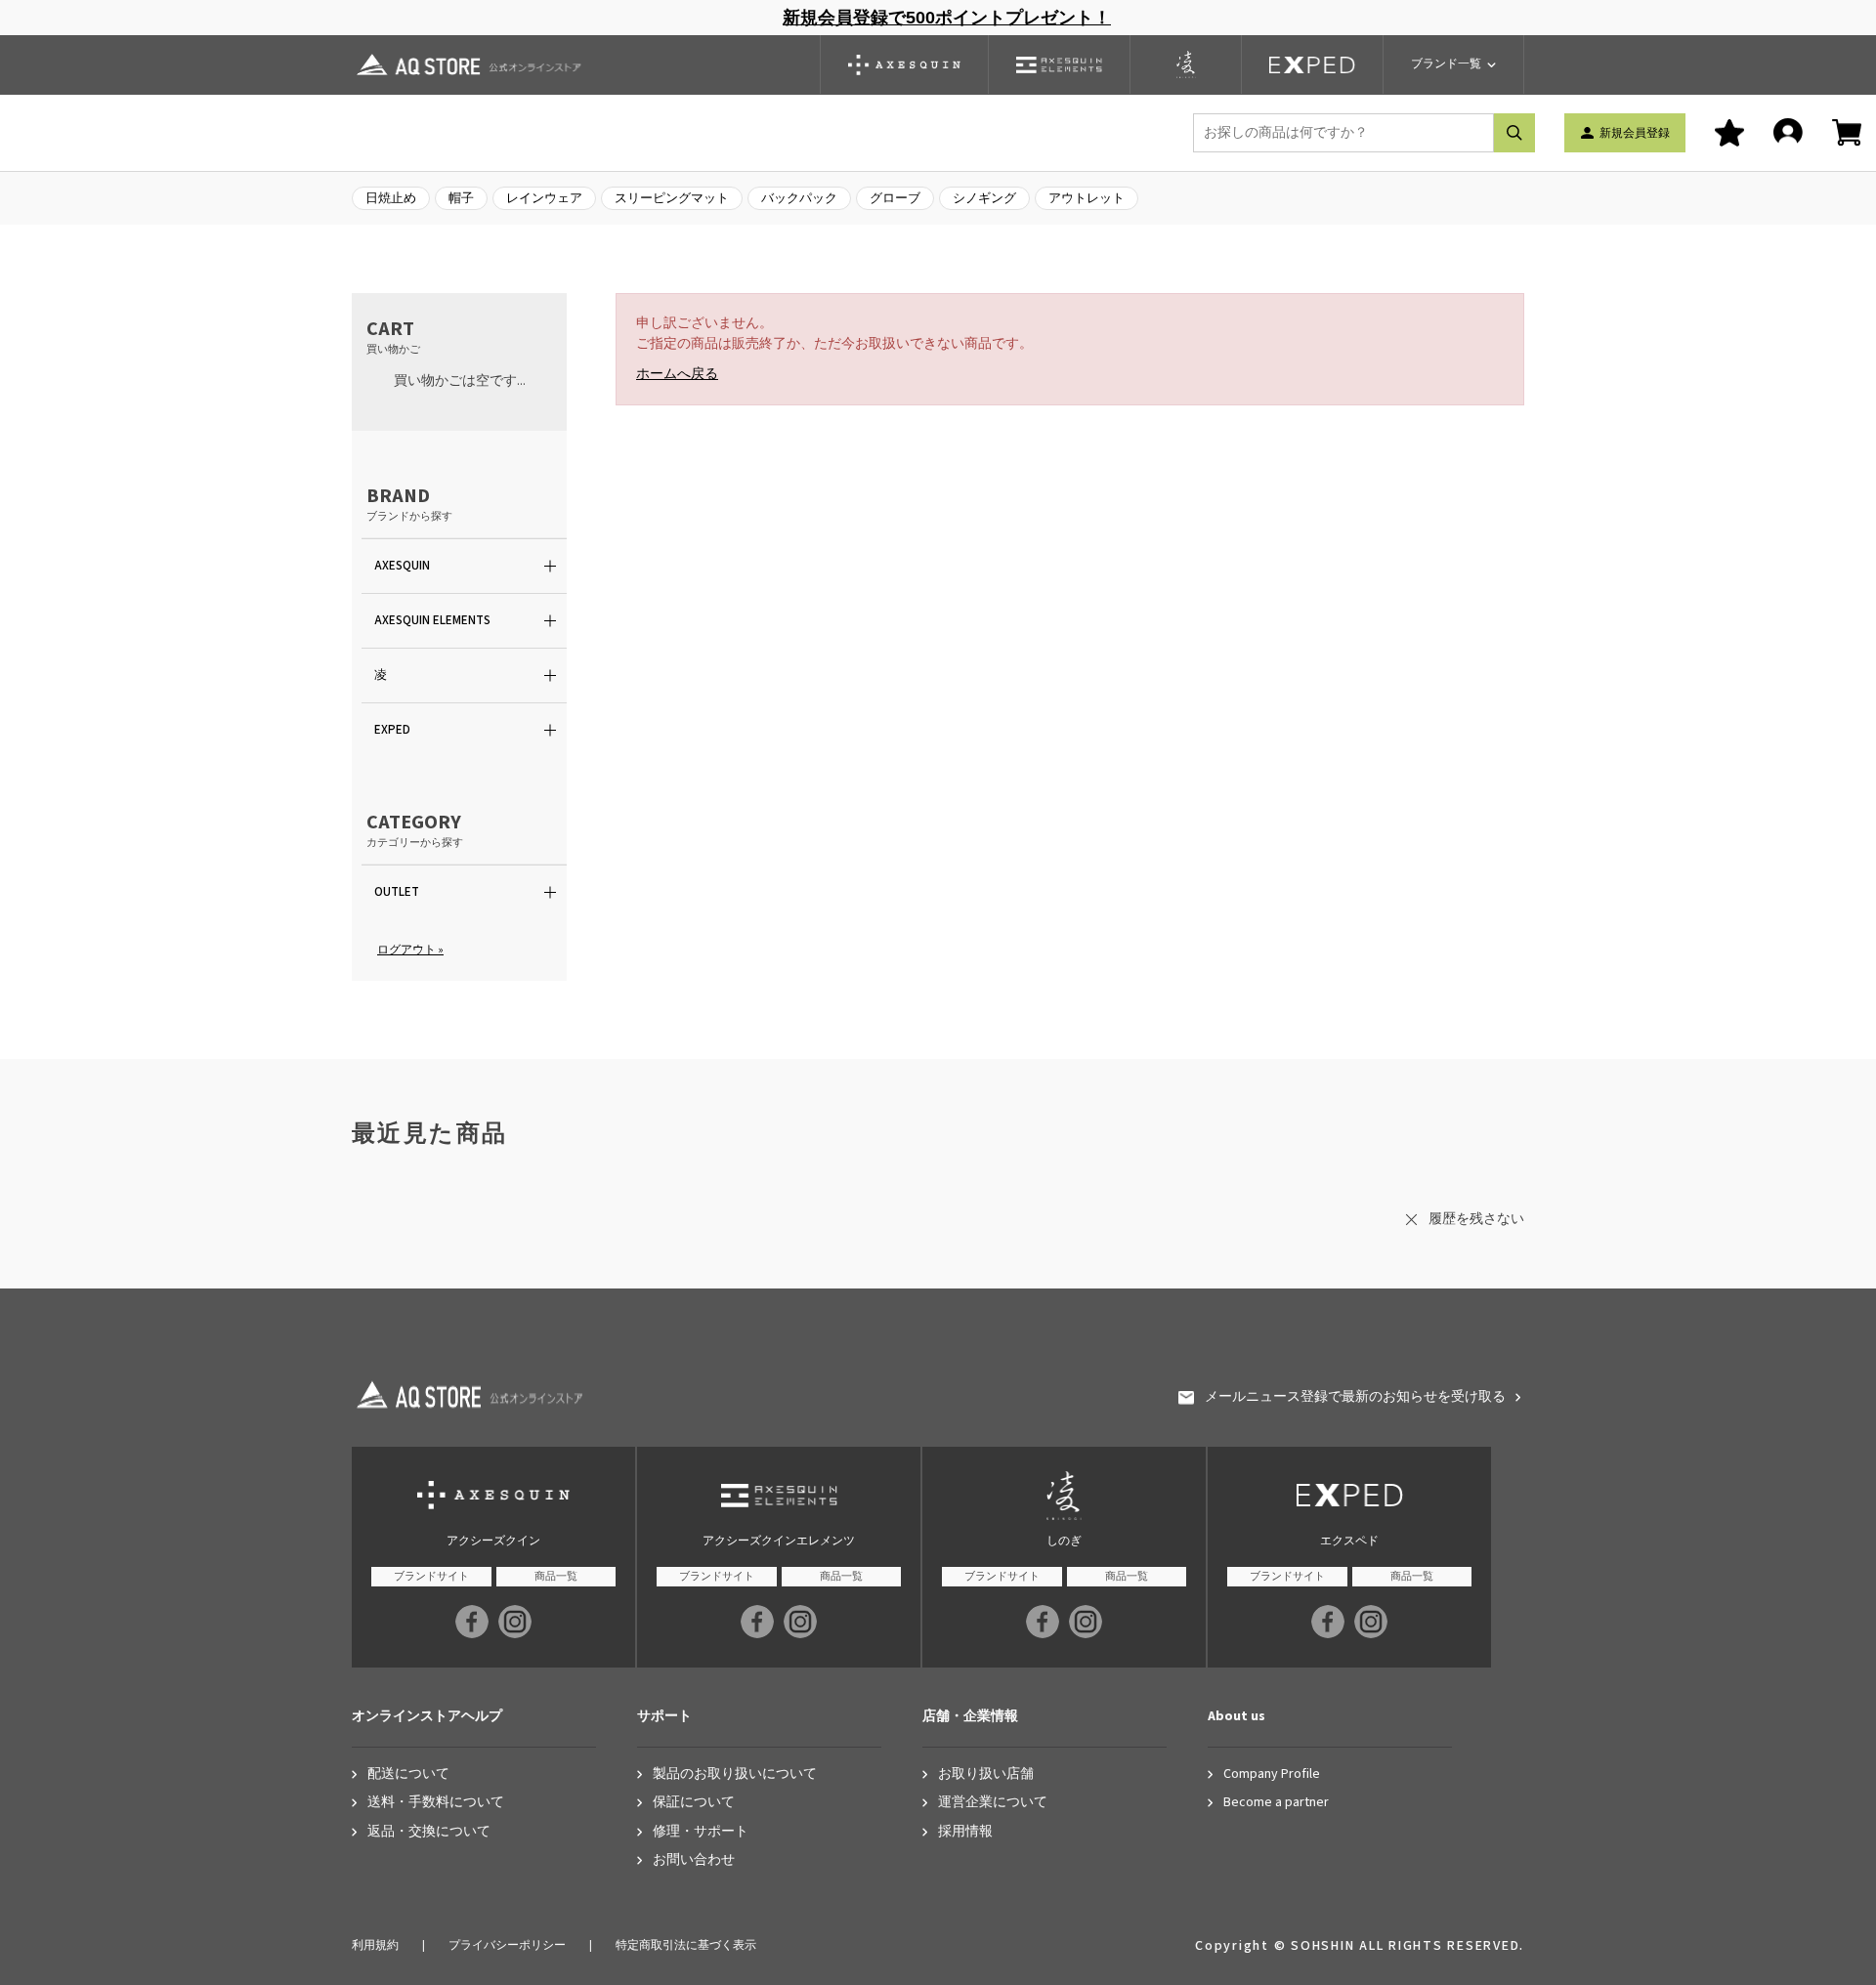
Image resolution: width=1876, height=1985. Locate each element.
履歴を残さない (1476, 1219)
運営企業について (993, 1803)
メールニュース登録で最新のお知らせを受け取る (1355, 1397)
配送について (408, 1774)
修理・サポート (701, 1832)
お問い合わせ (694, 1860)
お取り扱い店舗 (986, 1774)
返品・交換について (429, 1832)
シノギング (984, 198)
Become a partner (1276, 1803)
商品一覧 (556, 1576)
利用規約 (375, 1945)
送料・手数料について (436, 1803)
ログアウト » (410, 950)
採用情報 (965, 1832)
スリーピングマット (672, 198)
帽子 (461, 198)
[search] (1514, 133)
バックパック (799, 198)
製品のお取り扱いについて (735, 1774)
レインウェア (544, 198)
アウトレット (1087, 198)
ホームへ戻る (677, 374)
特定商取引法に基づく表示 (686, 1945)
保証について (694, 1803)
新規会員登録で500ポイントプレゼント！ (947, 18)
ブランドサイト (431, 1576)
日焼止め (391, 198)
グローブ (895, 198)
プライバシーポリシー (507, 1945)
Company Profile (1272, 1774)
